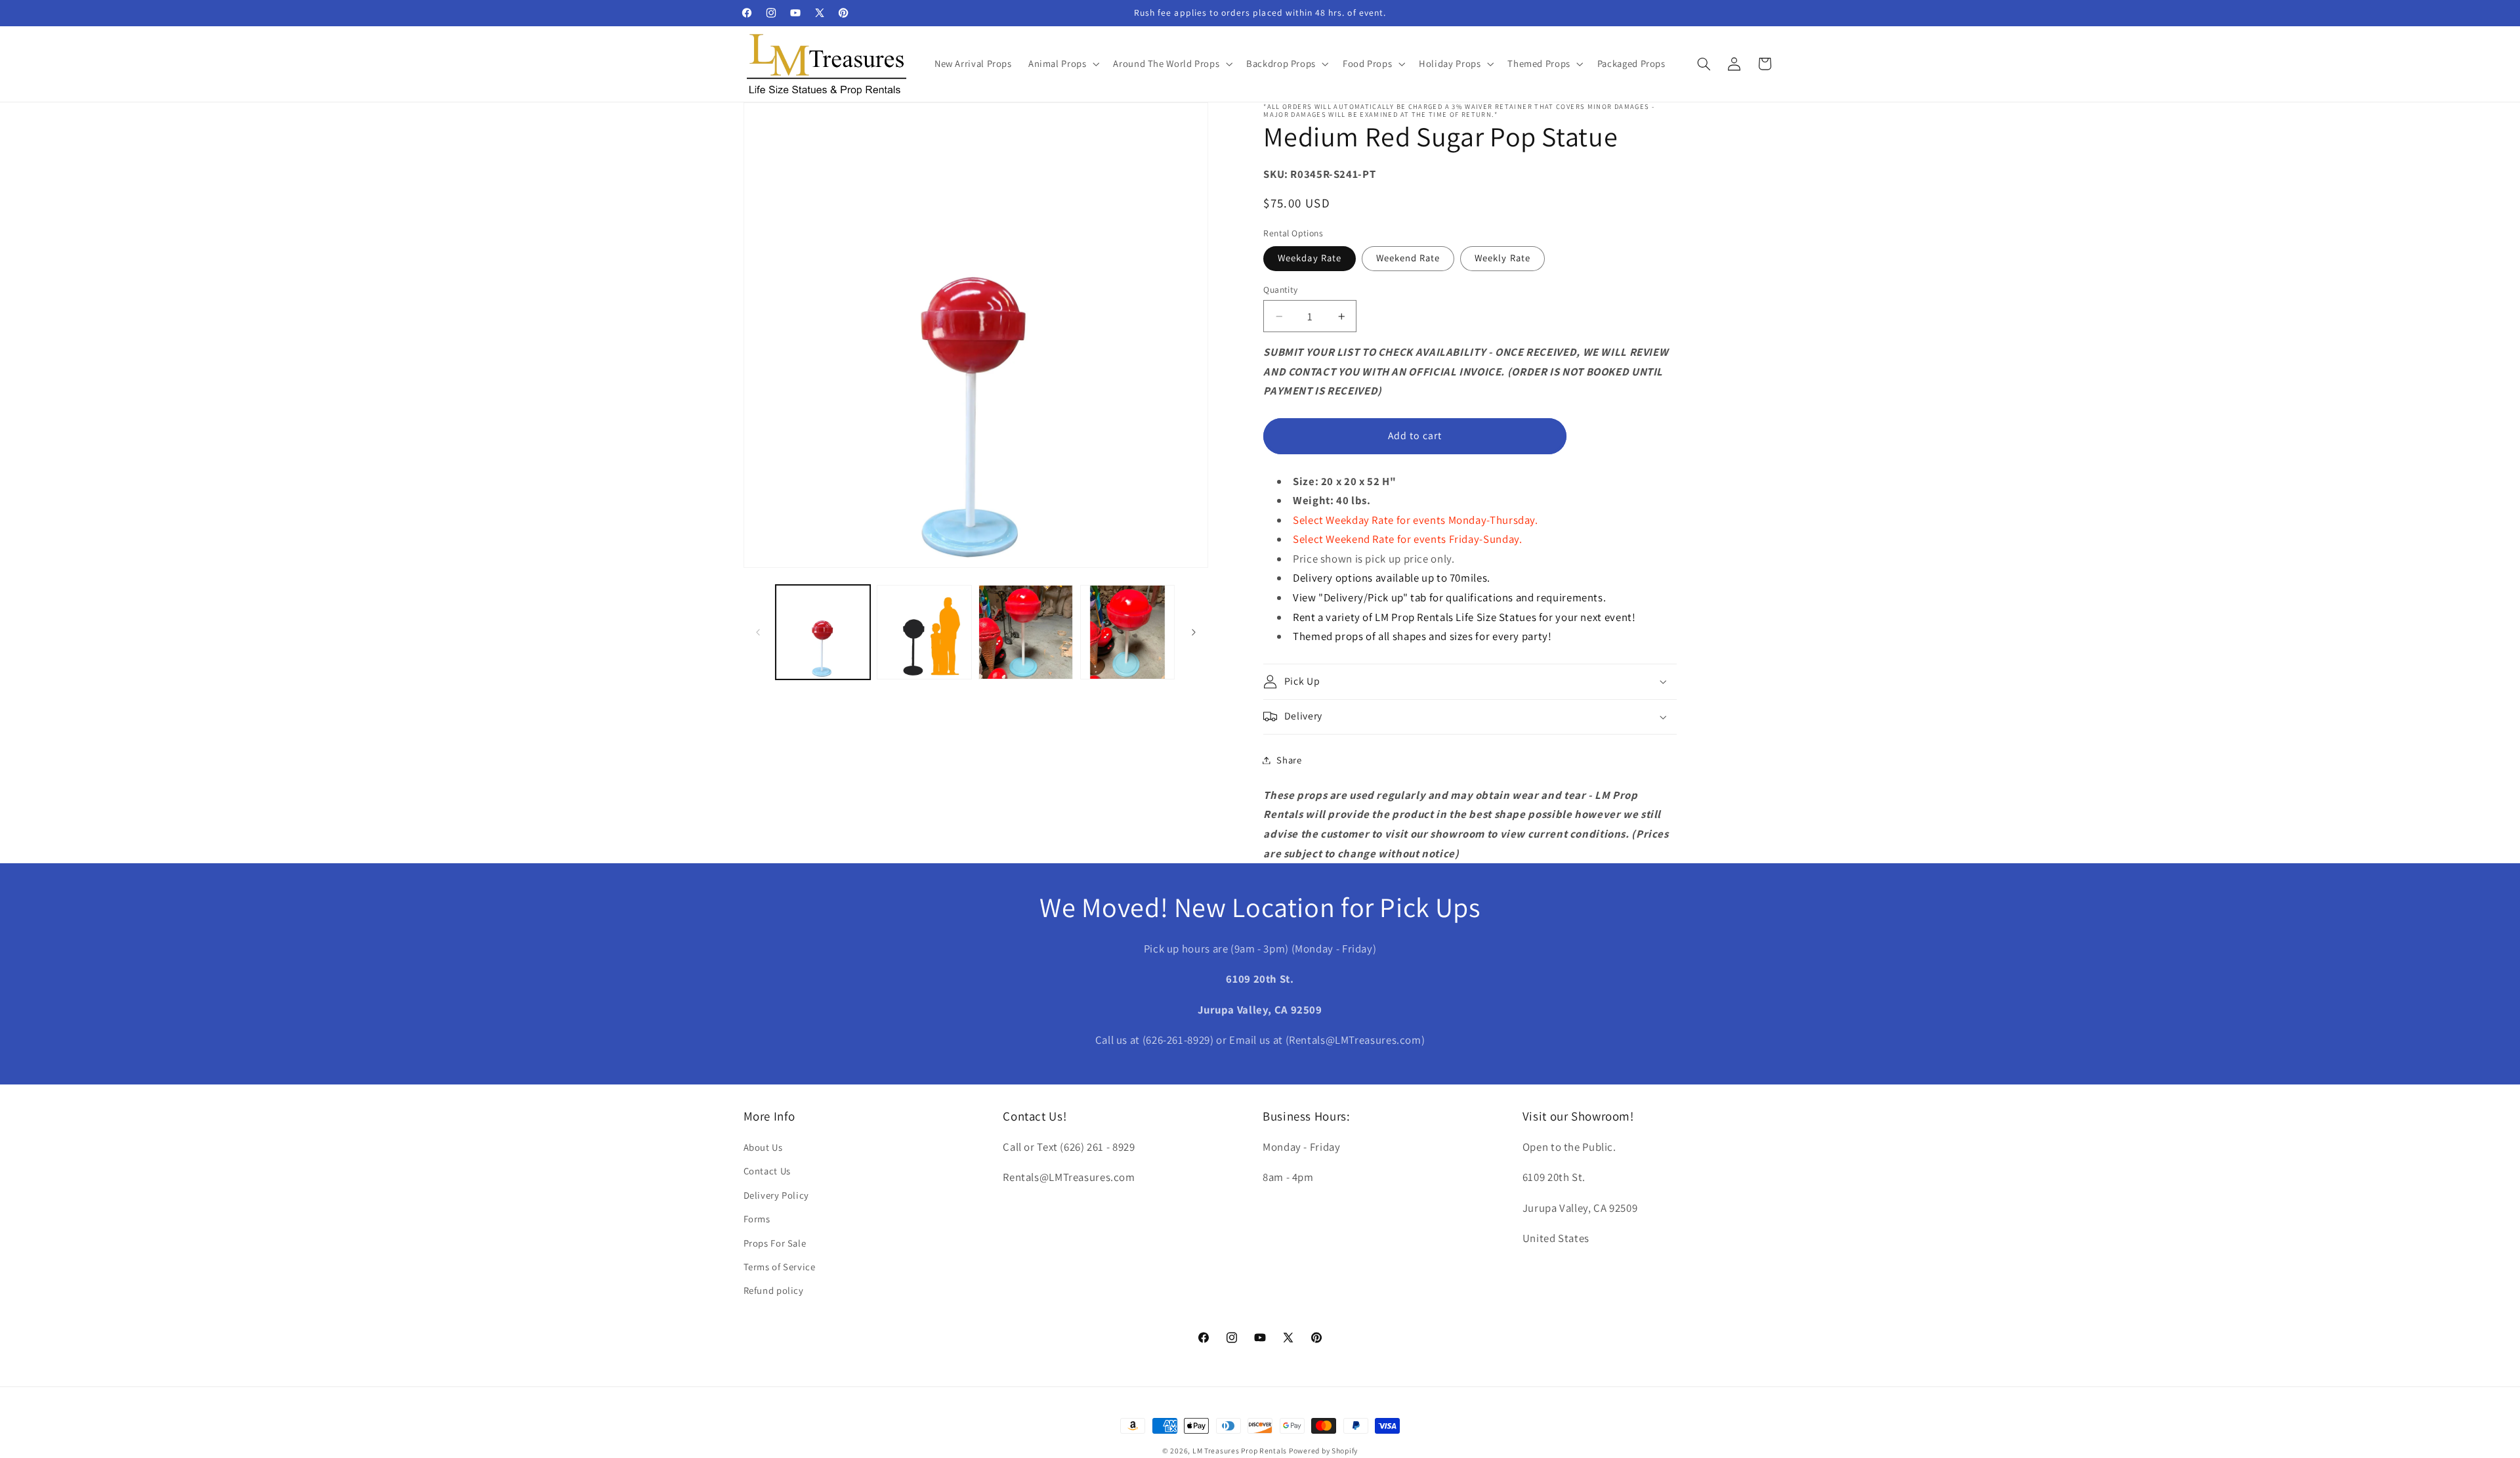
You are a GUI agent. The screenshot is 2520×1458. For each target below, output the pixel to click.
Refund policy (774, 1291)
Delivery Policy (776, 1195)
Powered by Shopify (1323, 1450)
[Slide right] (1194, 632)
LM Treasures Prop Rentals (1241, 1450)
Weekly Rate (1502, 258)
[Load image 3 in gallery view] (1026, 632)
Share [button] (1289, 760)
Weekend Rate (1408, 258)
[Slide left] (758, 632)
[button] (1062, 64)
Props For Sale (775, 1243)
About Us (763, 1147)
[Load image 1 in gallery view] (823, 632)
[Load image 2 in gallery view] (924, 632)
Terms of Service (780, 1267)
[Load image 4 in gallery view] (1127, 632)
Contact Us (767, 1171)
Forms (757, 1219)
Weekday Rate (1310, 258)
